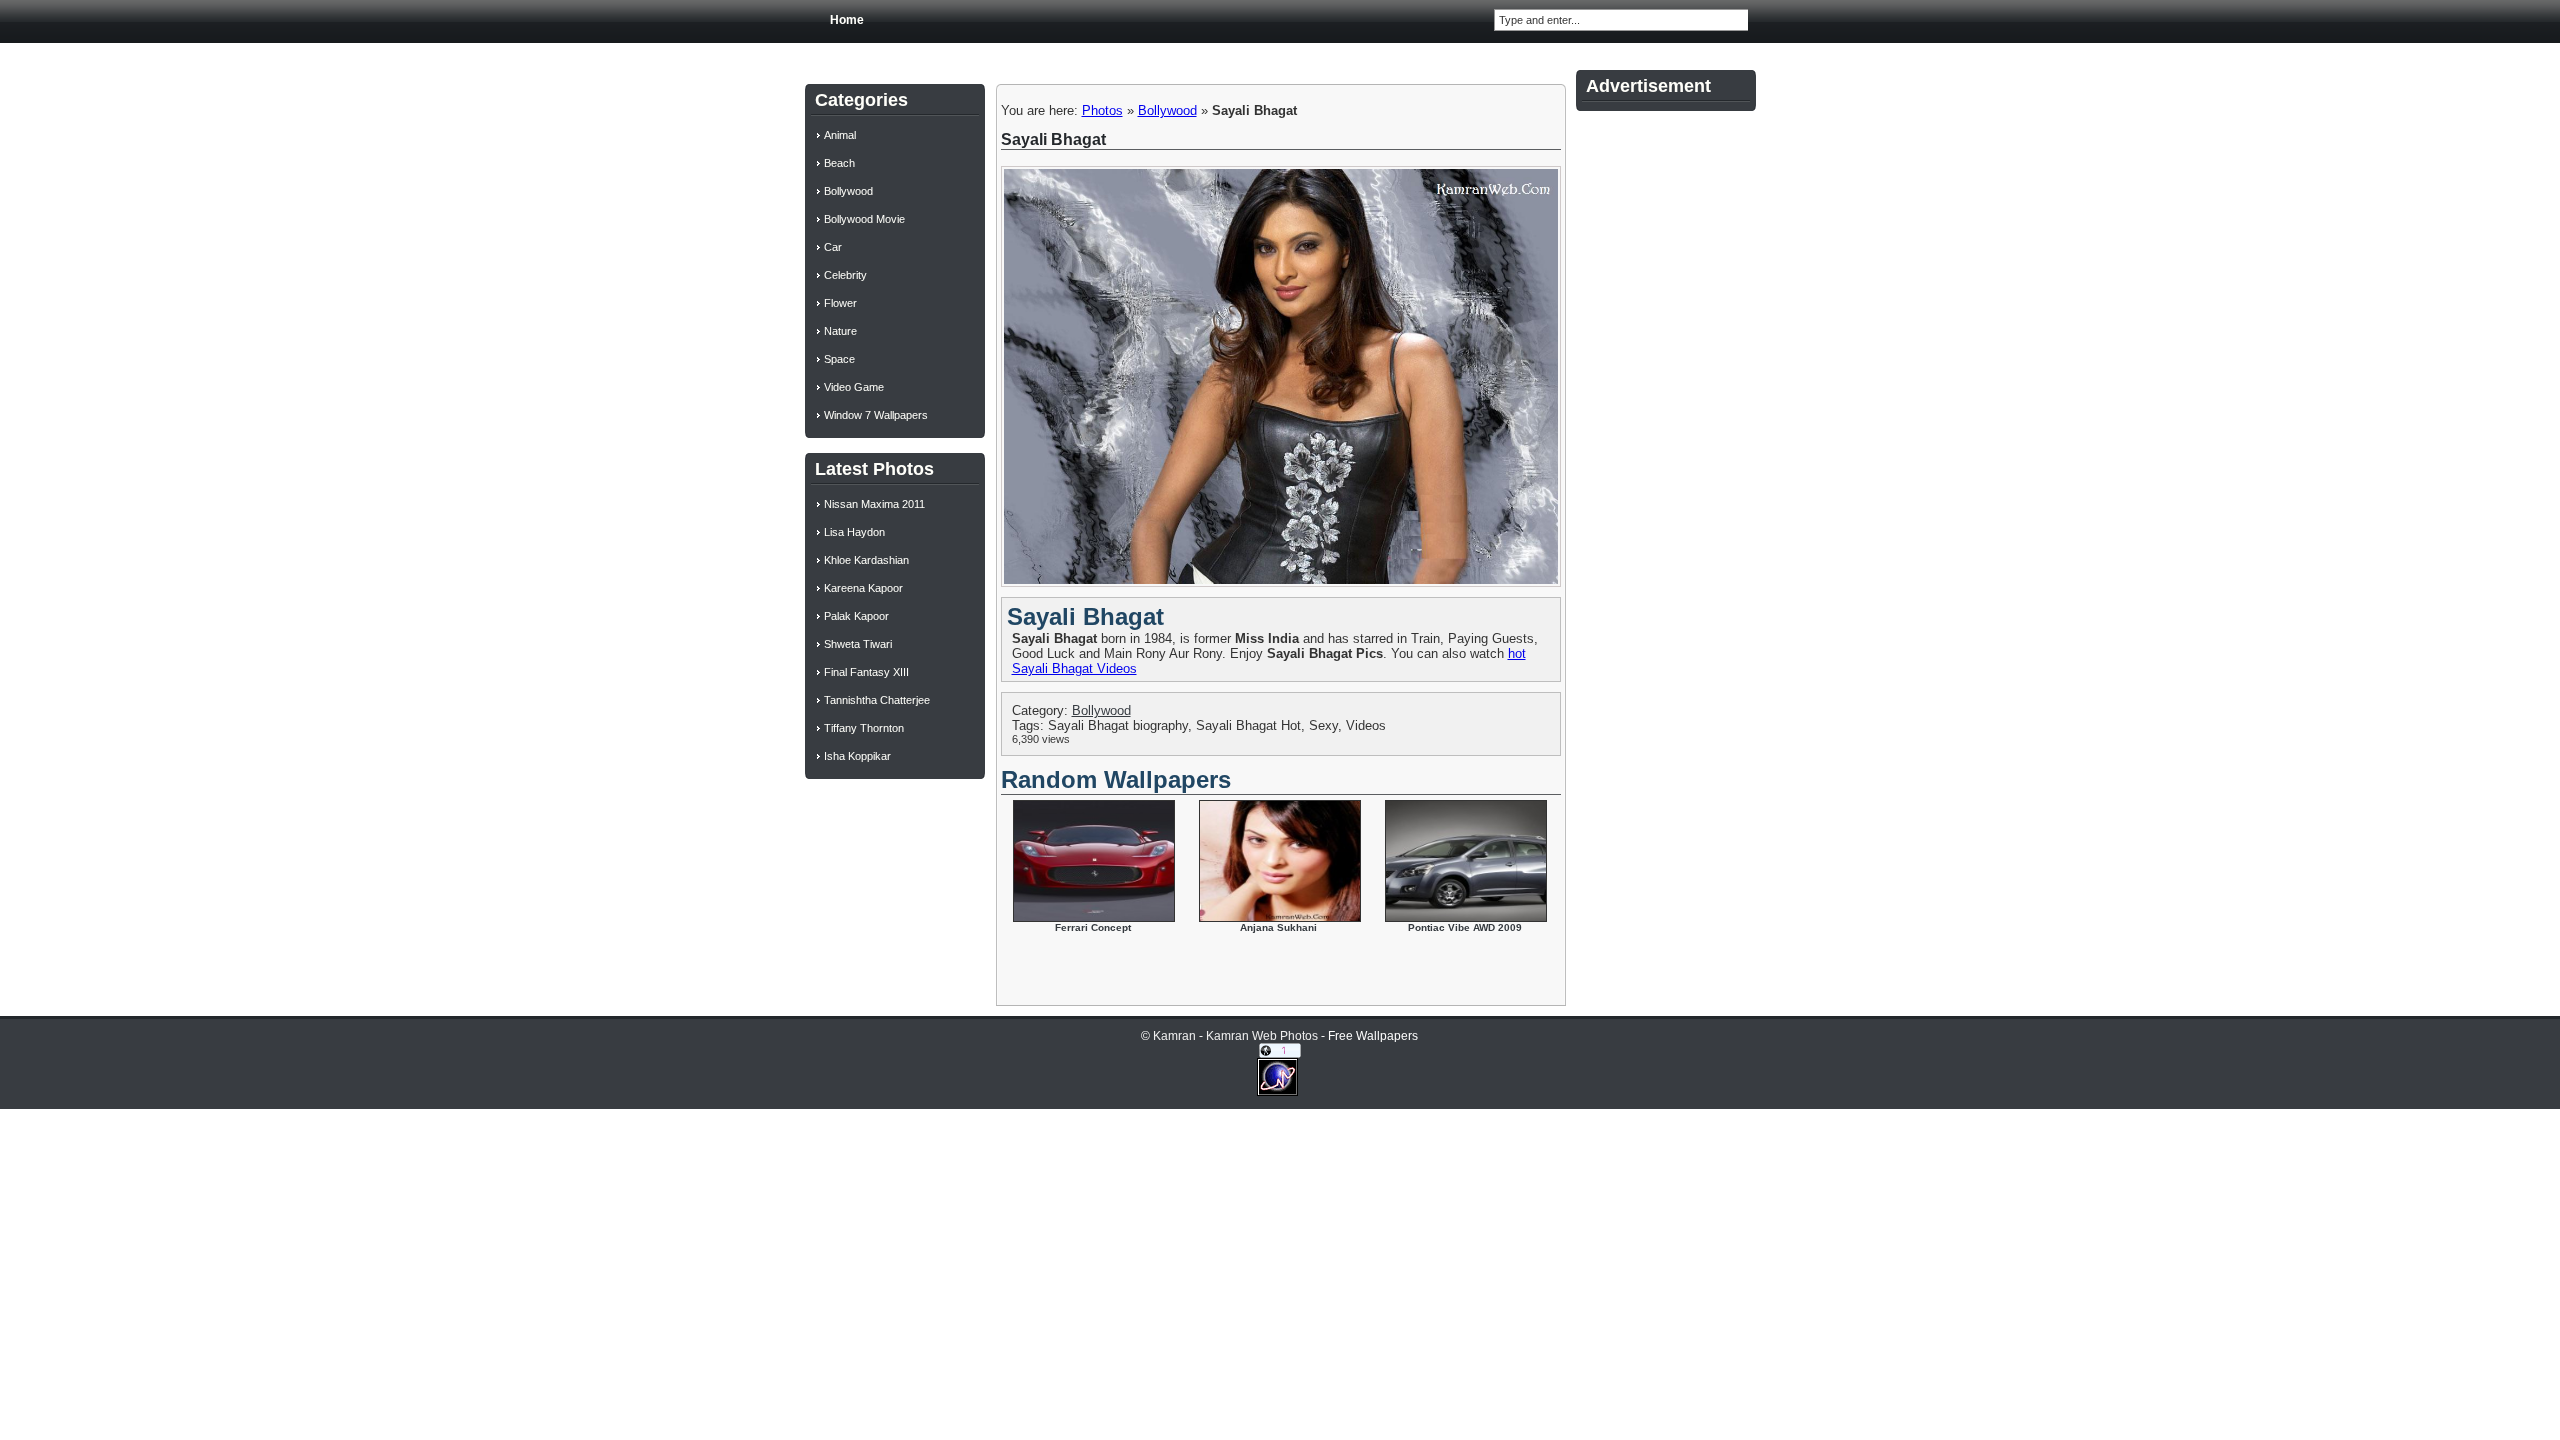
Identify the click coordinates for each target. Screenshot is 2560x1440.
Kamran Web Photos (1262, 1036)
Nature (840, 331)
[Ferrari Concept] (1094, 917)
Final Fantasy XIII (866, 672)
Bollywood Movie (864, 219)
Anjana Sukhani (1278, 927)
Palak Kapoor (856, 616)
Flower (840, 303)
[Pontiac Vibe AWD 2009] (1466, 917)
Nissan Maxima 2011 (874, 504)
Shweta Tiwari (858, 644)
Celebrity (845, 275)
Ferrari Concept (1093, 927)
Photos (1102, 110)
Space (839, 359)
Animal (840, 135)
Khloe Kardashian (866, 560)
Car (833, 247)
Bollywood (1167, 110)
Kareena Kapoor (863, 588)
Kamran (1174, 1036)
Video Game (854, 387)
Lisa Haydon (854, 532)
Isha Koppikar (857, 756)
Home (847, 20)
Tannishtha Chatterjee (877, 700)
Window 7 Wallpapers (876, 415)
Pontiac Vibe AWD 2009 (1465, 927)
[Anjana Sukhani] (1280, 917)
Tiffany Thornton (864, 728)
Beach (839, 163)
